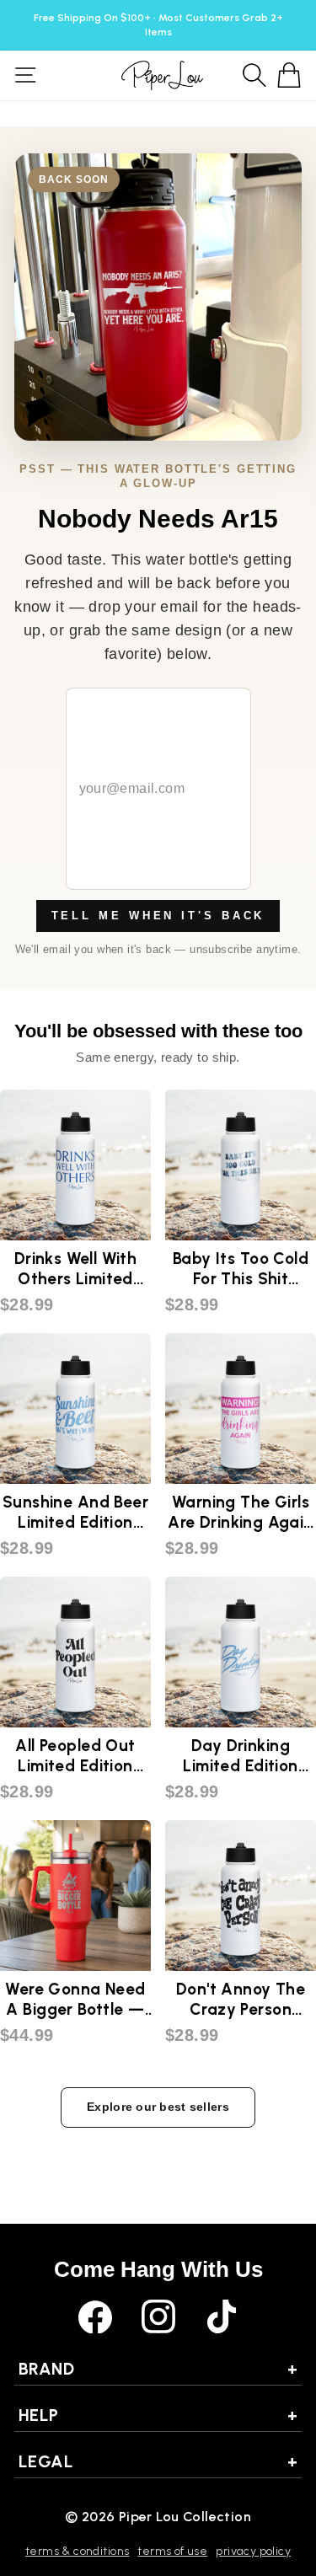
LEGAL (158, 2461)
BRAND (158, 2369)
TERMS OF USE (172, 2551)
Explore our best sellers (158, 2107)
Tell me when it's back (158, 916)
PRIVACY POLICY (253, 2551)
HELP (158, 2415)
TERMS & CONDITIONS (77, 2551)
